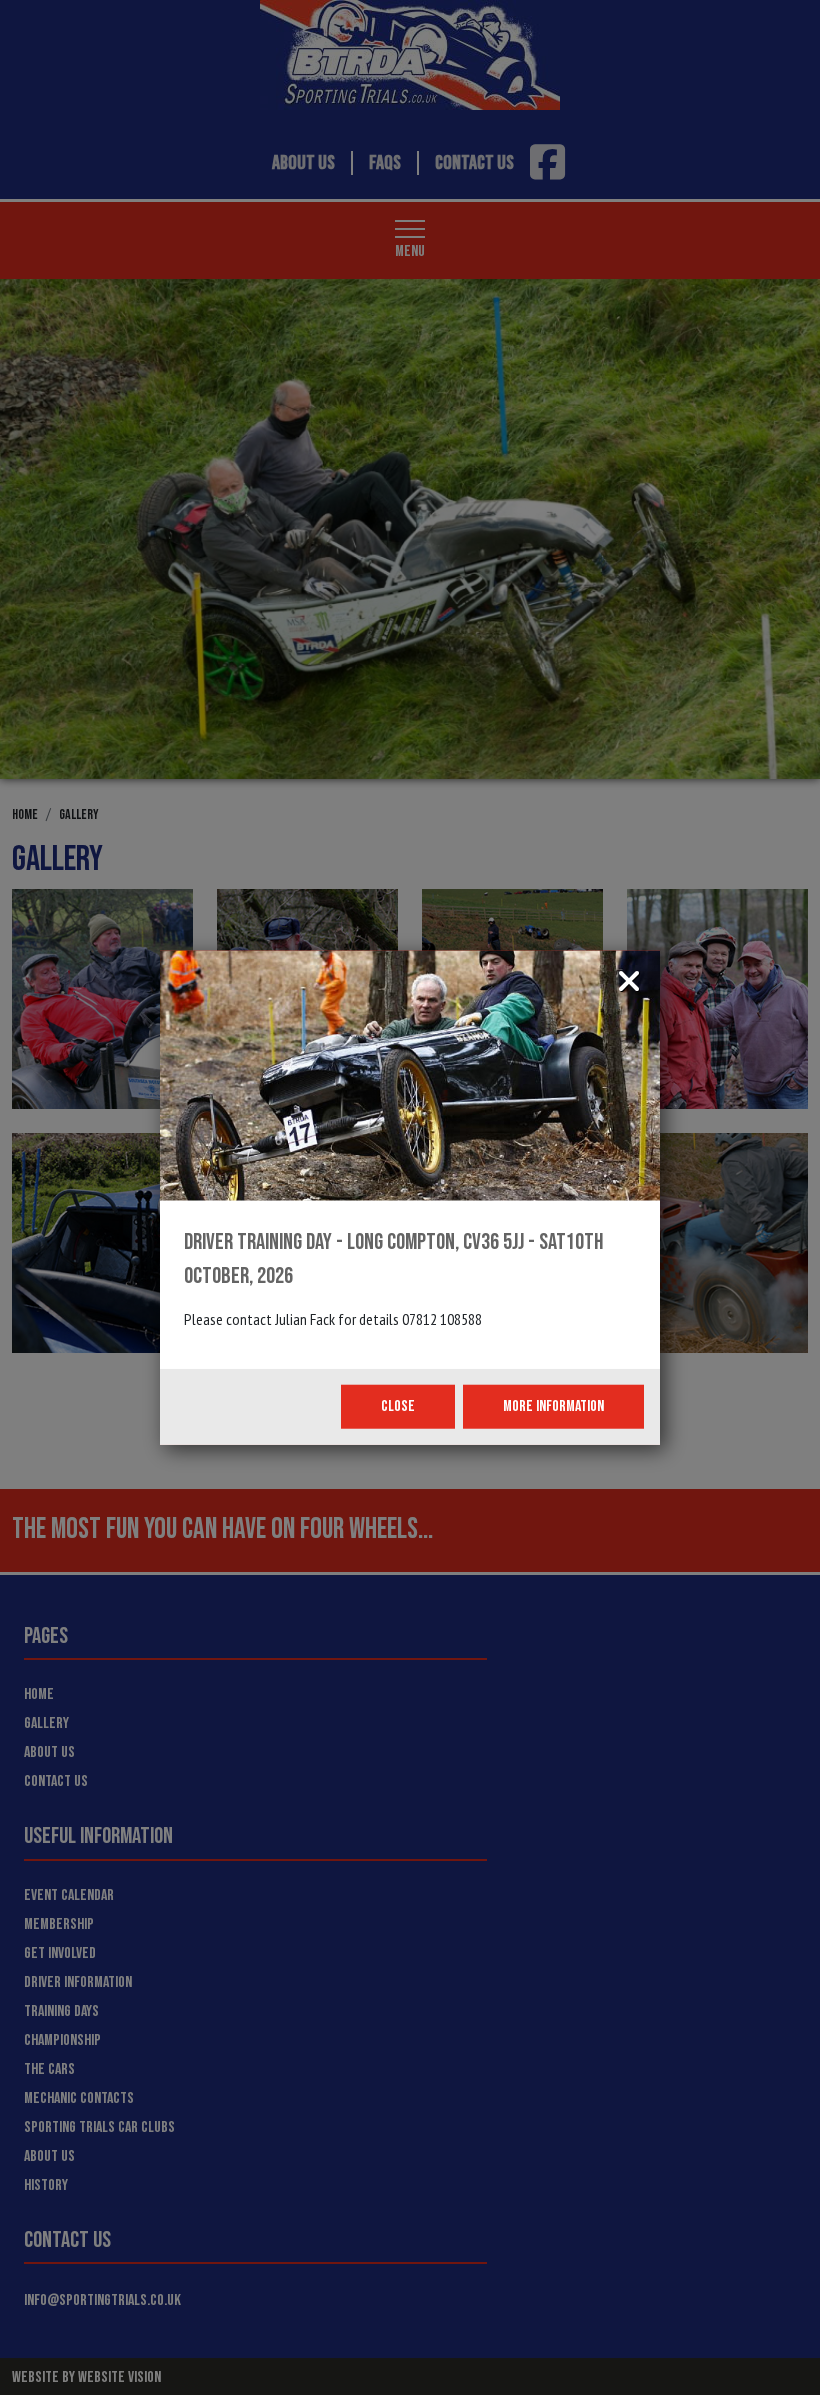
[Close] (629, 983)
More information (553, 1406)
